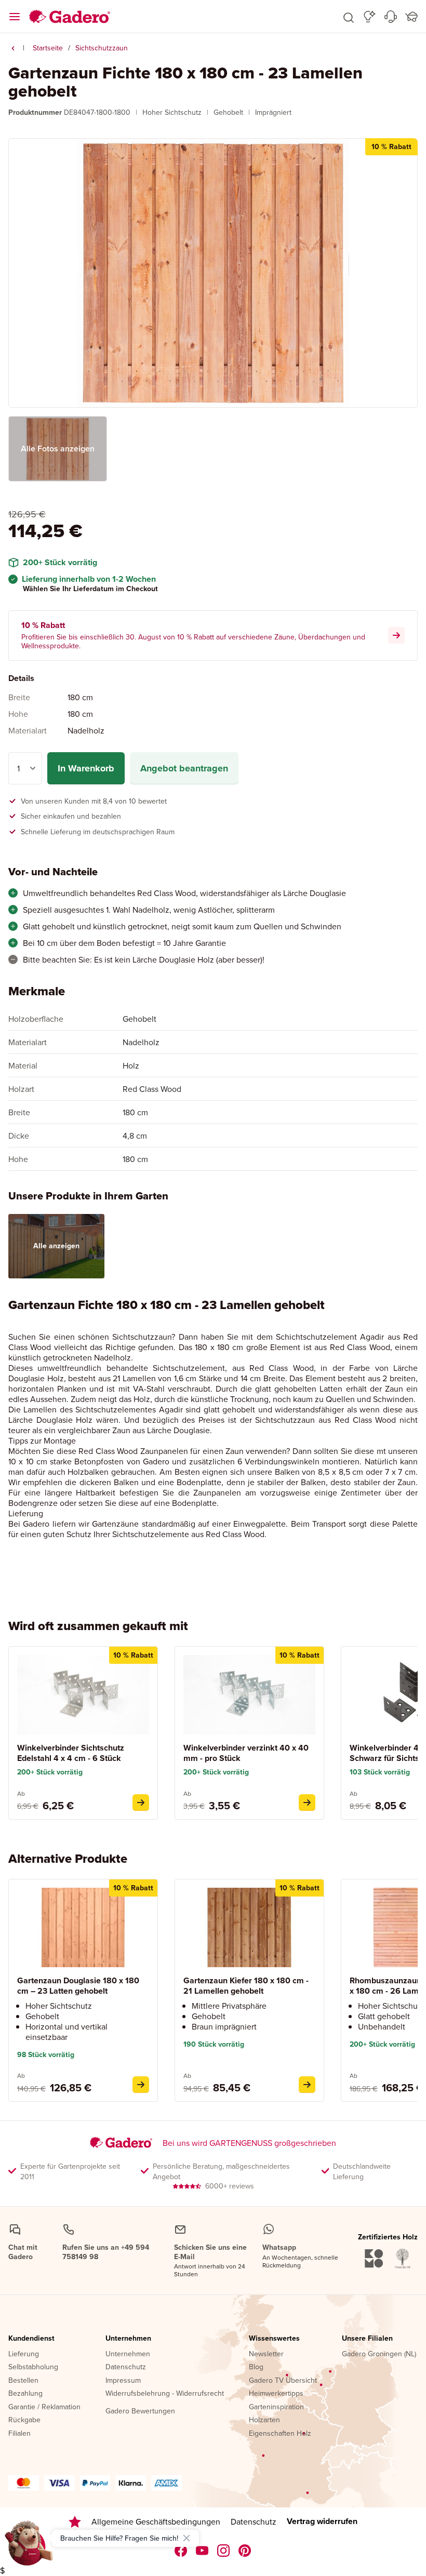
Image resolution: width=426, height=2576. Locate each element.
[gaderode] (245, 2551)
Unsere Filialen (367, 2339)
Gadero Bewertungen (140, 2411)
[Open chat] (29, 2547)
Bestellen (23, 2381)
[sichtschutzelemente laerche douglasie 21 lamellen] (141, 2085)
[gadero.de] (224, 2551)
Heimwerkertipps (276, 2394)
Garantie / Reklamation (44, 2407)
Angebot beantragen (184, 768)
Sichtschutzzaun (102, 48)
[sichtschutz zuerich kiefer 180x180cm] (307, 2085)
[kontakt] (391, 17)
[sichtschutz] (13, 48)
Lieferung (24, 2354)
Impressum (123, 2381)
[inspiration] (370, 17)
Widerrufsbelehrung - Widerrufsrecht (165, 2394)
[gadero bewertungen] (75, 2522)
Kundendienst (31, 2339)
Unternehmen (128, 2339)
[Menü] (15, 17)
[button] (349, 17)
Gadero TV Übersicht (283, 2381)
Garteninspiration (276, 2407)
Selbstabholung (33, 2367)
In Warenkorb (86, 768)
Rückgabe (24, 2420)
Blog (256, 2367)
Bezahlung (25, 2394)
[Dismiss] (187, 2538)
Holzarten (264, 2420)
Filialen (19, 2434)
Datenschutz (126, 2367)
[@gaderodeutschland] (202, 2551)
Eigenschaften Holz (280, 2434)
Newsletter (266, 2354)
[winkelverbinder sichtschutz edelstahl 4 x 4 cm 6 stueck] (141, 1803)
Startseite (48, 48)
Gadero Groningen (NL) (379, 2354)
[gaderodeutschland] (181, 2551)
